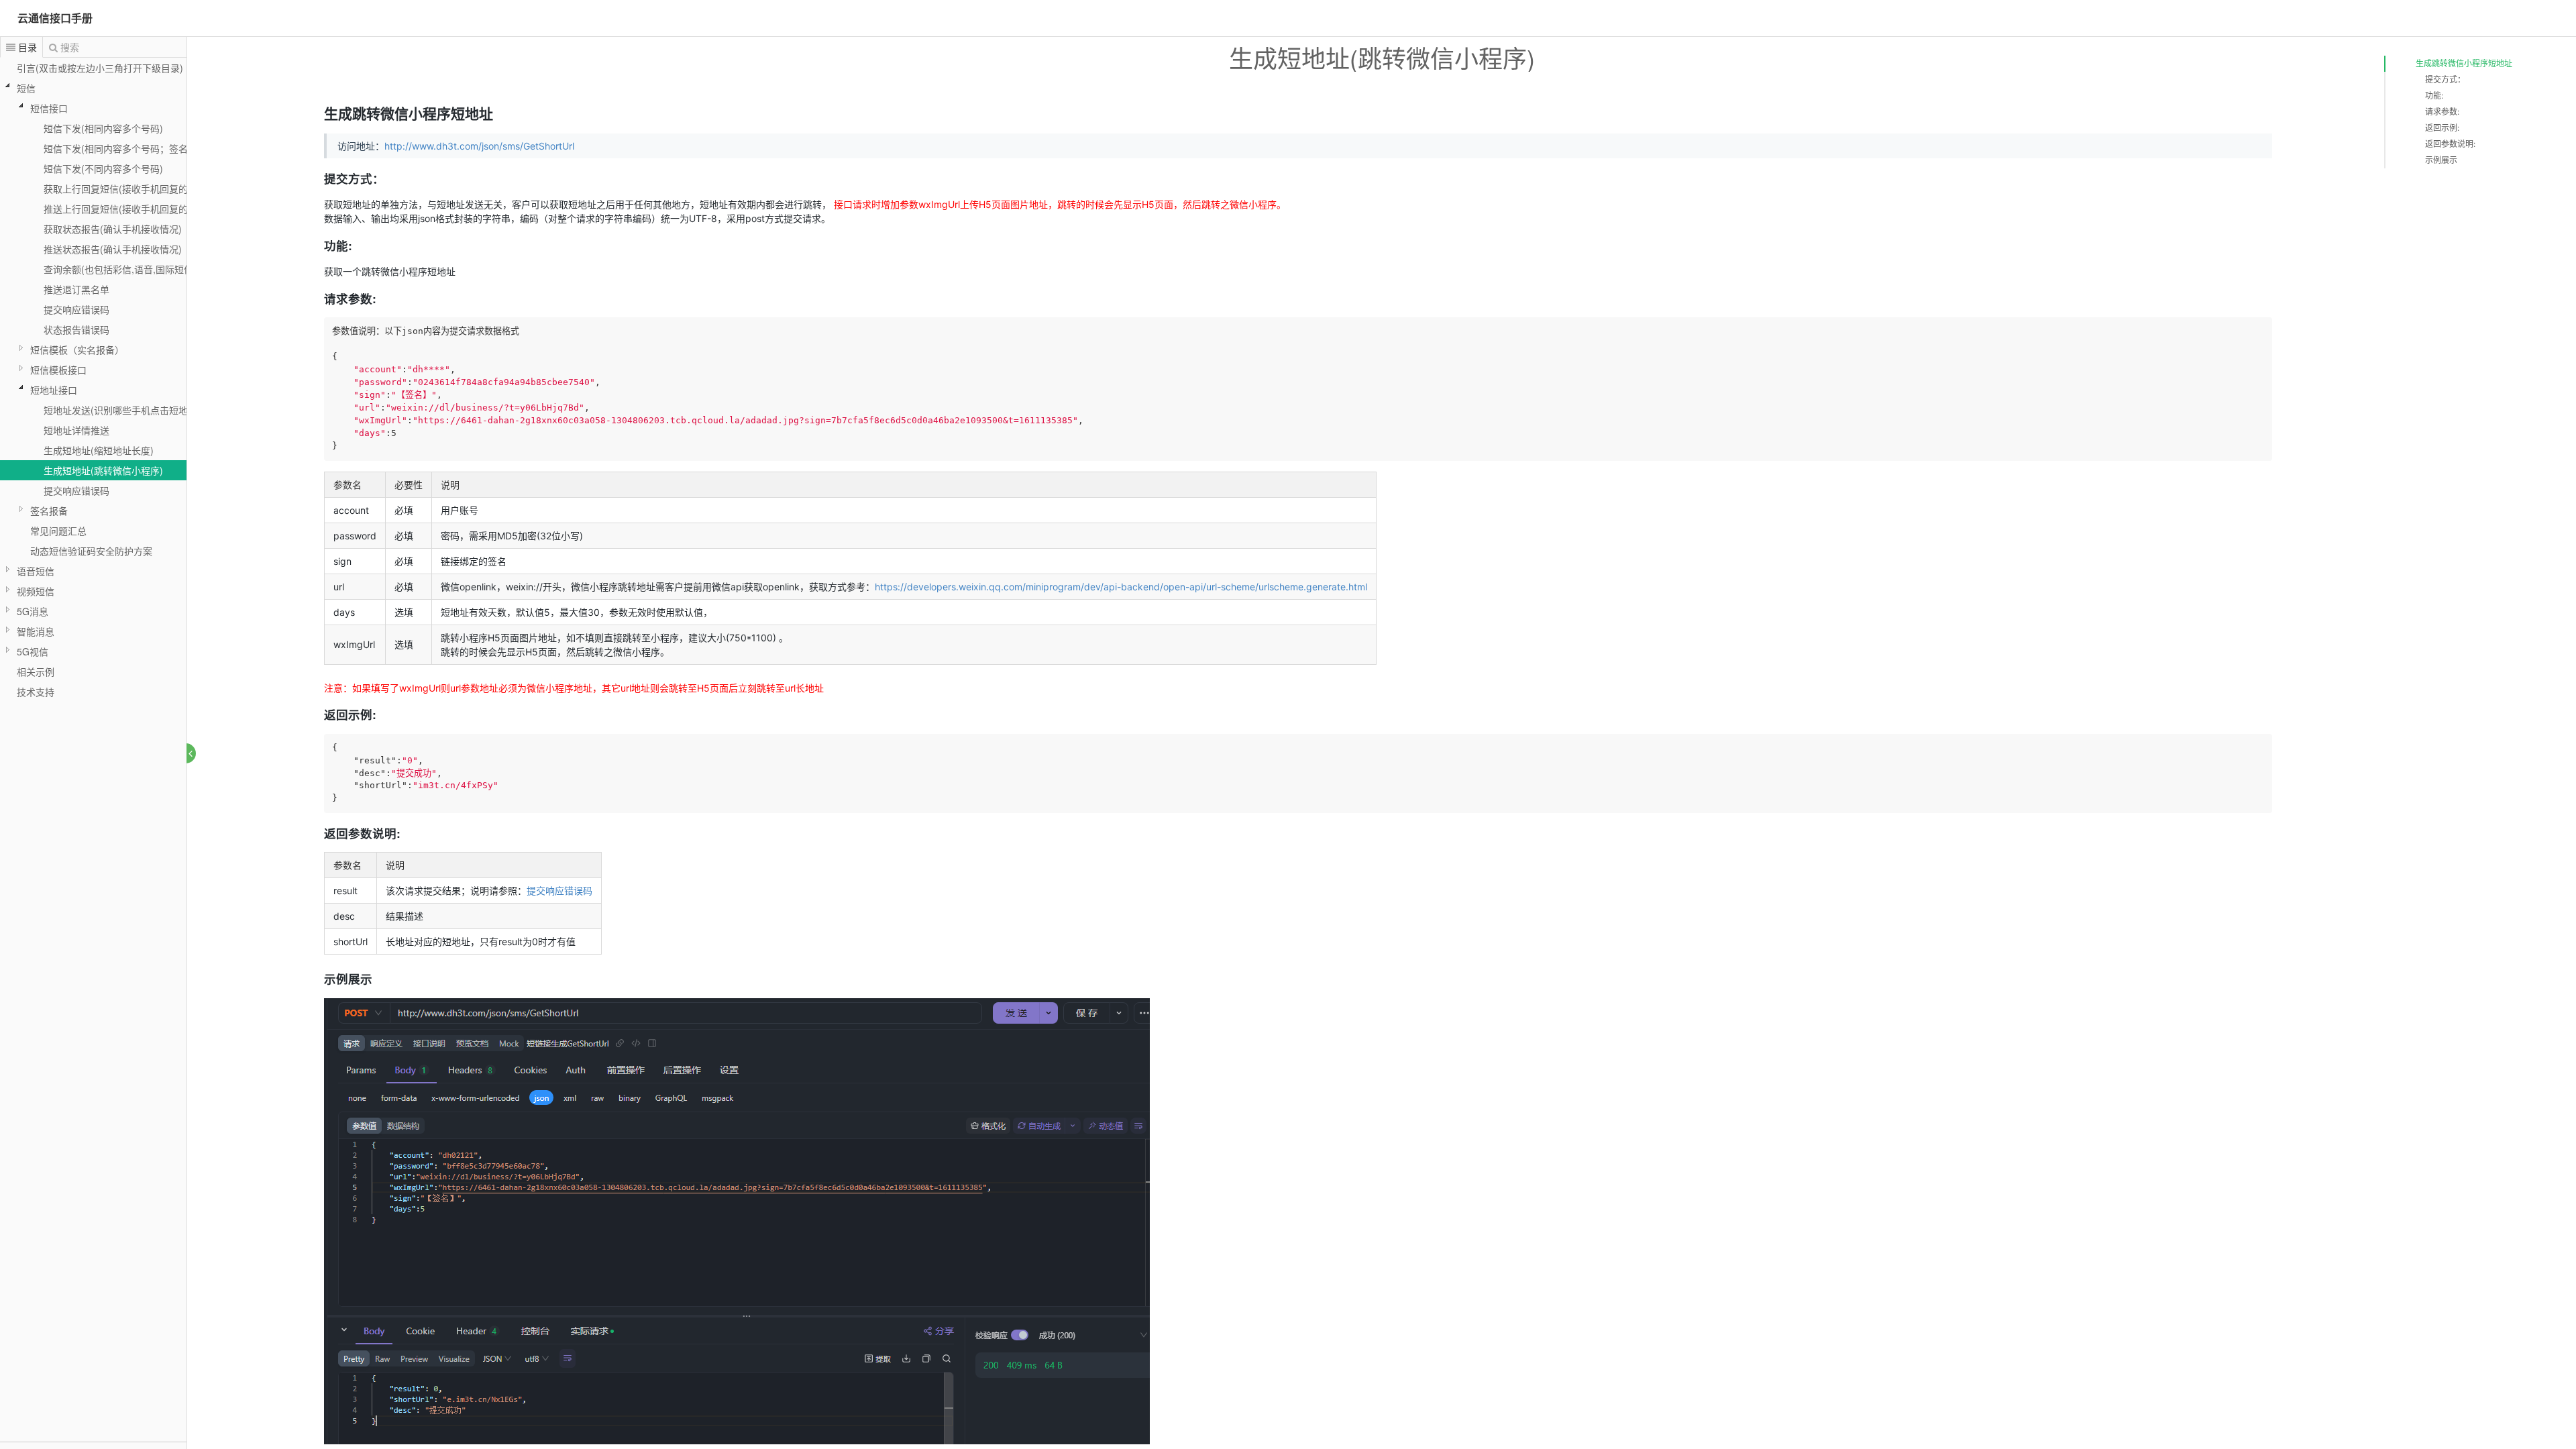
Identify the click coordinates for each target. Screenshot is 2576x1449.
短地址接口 (54, 390)
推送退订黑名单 (76, 289)
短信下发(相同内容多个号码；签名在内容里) (136, 148)
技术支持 (36, 692)
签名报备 (49, 511)
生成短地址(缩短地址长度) (99, 450)
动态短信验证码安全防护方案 (91, 551)
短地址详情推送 (76, 430)
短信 (26, 88)
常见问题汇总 (58, 531)
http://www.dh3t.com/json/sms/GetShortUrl (479, 146)
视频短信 (36, 591)
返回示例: (2442, 128)
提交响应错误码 (76, 309)
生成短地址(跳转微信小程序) (103, 470)
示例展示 (2441, 160)
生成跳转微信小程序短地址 (2464, 63)
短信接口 (49, 108)
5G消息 (33, 611)
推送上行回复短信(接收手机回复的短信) (127, 209)
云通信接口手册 (55, 18)
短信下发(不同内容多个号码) (103, 168)
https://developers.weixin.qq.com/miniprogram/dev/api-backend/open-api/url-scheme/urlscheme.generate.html (1121, 587)
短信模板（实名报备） (77, 350)
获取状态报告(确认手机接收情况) (113, 229)
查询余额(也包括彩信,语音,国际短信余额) (129, 269)
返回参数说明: (2450, 144)
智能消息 (36, 631)
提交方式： (2445, 79)
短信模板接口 (58, 370)
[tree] (93, 380)
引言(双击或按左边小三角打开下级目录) (100, 68)
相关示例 (36, 672)
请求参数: (2442, 112)
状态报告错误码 (76, 329)
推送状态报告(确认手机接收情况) (113, 249)
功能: (2434, 96)
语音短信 (36, 571)
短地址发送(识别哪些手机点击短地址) (122, 410)
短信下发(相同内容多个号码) (103, 128)
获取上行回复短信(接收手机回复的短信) (127, 189)
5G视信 (33, 651)
